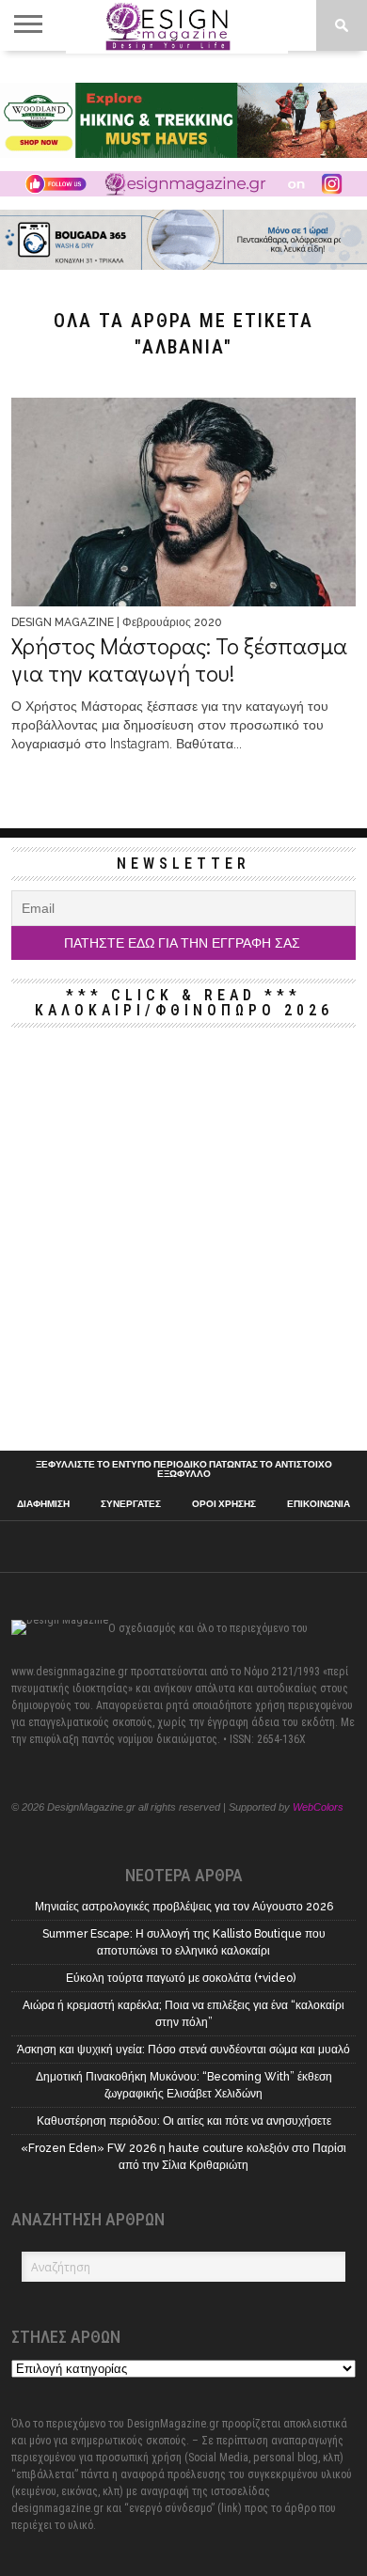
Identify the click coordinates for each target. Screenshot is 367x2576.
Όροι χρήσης (224, 1504)
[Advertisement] (183, 1239)
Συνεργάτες (131, 1504)
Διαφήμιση (43, 1504)
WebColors (318, 1807)
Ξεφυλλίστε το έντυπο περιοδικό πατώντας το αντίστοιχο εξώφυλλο (184, 1469)
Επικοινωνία (319, 1504)
